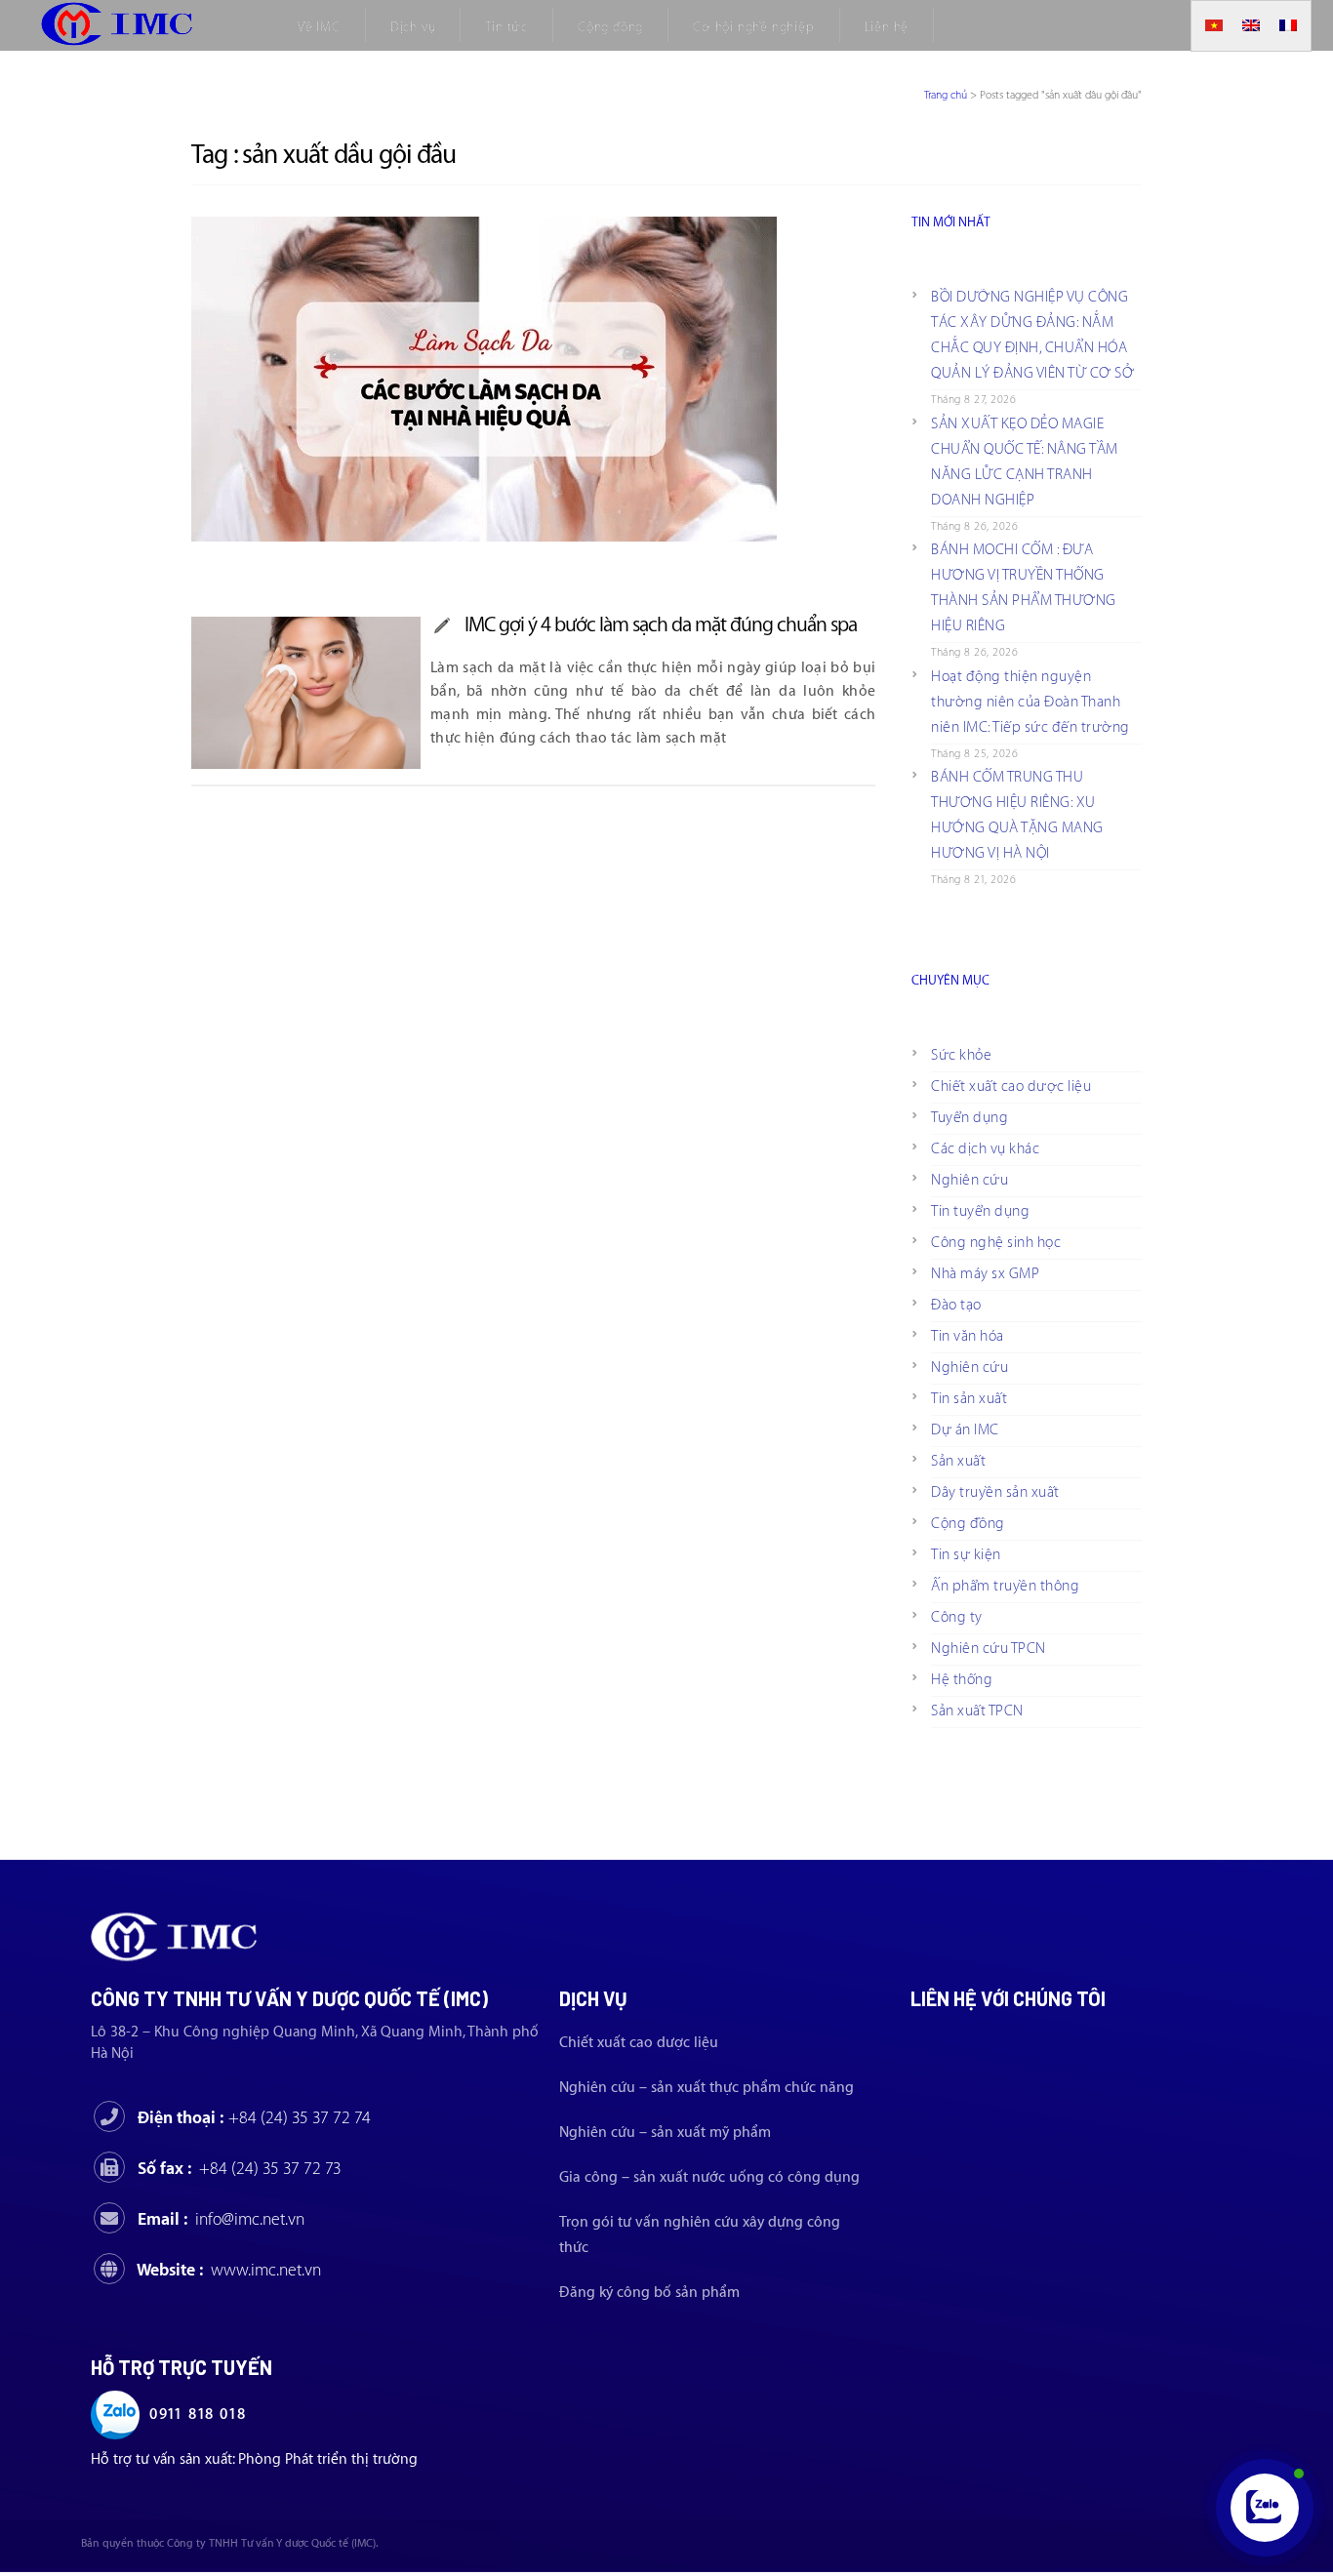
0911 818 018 (198, 2415)
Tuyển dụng (969, 1118)
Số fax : (240, 2169)
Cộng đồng (968, 1524)
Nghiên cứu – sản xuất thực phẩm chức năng (707, 2088)
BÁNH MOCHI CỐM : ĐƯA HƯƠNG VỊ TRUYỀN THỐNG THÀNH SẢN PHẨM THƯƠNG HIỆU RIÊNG (1024, 588)
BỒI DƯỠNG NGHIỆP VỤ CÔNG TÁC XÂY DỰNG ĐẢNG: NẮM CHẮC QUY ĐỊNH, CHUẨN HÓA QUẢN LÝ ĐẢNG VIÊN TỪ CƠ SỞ (1032, 335)
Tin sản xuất (969, 1399)
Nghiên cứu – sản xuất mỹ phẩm (665, 2133)
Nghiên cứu (969, 1180)
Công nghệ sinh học (996, 1243)
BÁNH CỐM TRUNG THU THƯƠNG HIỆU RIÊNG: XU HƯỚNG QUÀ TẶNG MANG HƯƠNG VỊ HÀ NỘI (1017, 815)
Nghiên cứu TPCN (989, 1649)
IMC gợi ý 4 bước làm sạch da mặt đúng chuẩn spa (661, 625)
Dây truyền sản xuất (995, 1492)
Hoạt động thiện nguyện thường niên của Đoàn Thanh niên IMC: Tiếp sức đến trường (1030, 702)
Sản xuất (958, 1461)
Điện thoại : (254, 2118)
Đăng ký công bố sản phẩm (649, 2293)
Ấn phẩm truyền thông (1005, 1586)
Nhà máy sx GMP (985, 1274)
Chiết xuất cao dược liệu (1011, 1087)
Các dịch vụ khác (985, 1149)
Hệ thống (962, 1680)
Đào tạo (956, 1305)
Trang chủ (946, 95)
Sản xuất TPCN (977, 1711)
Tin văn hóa (968, 1336)
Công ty (957, 1617)
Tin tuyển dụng (980, 1211)
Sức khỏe (961, 1055)
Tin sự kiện (966, 1555)
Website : (229, 2270)
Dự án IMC (965, 1430)
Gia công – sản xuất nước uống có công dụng (709, 2177)
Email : (221, 2219)
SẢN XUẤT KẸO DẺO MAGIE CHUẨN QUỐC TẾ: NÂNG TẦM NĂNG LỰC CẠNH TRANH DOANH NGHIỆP (1025, 462)
